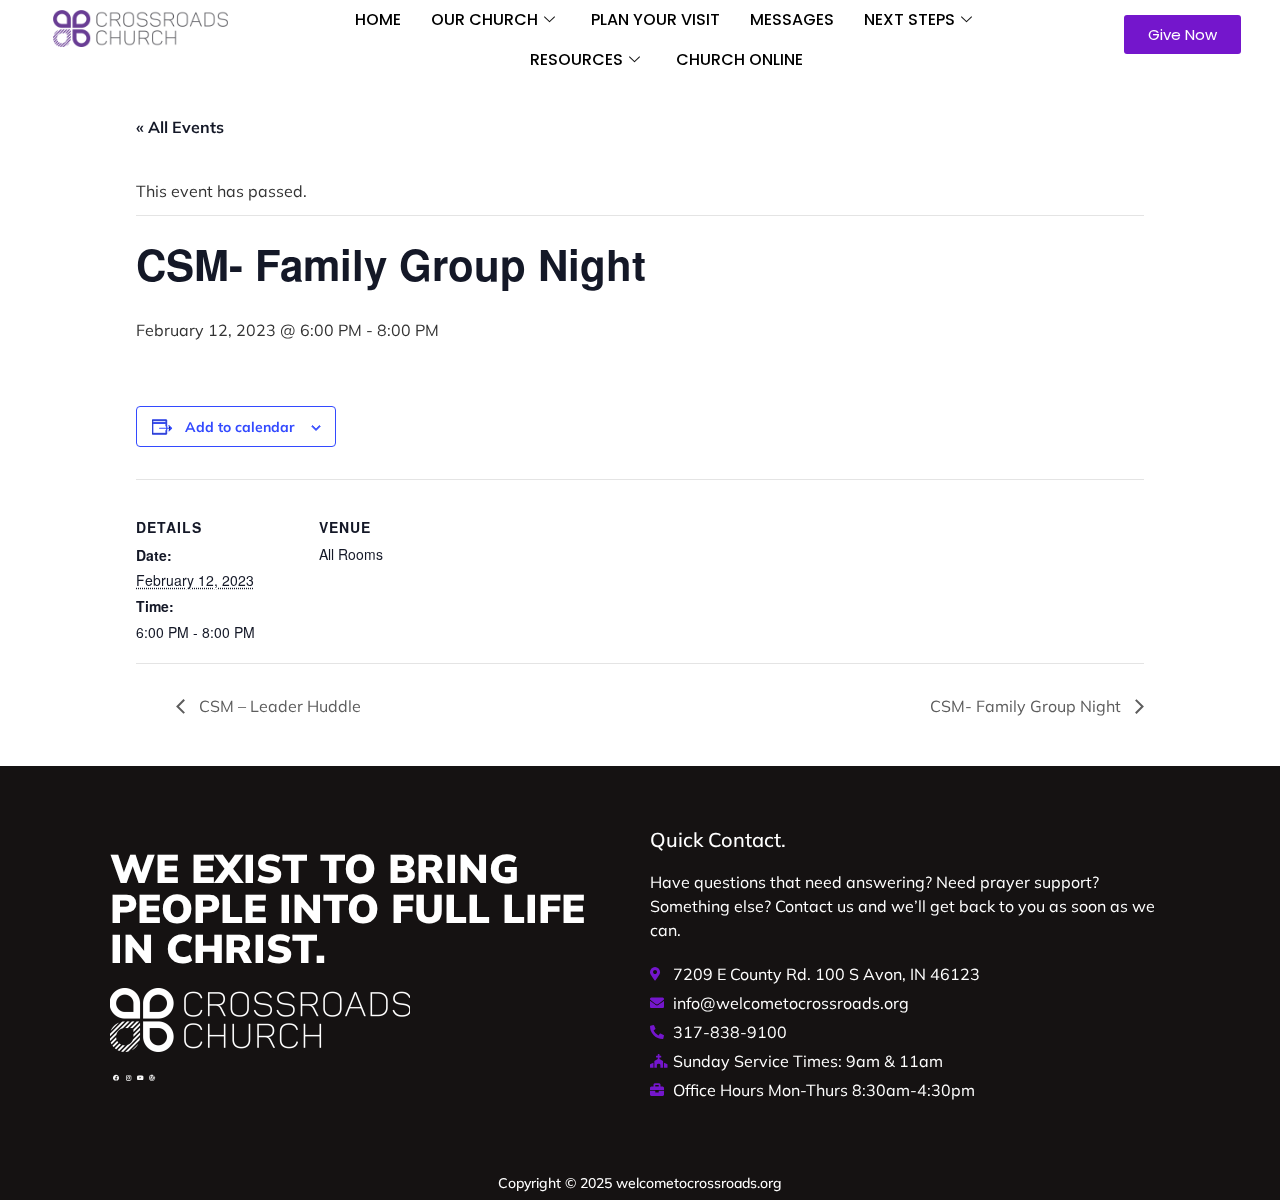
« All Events (180, 127)
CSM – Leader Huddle (278, 706)
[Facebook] (116, 1078)
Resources (576, 59)
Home (378, 19)
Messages (792, 19)
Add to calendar (240, 427)
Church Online (739, 59)
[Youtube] (140, 1078)
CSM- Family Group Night (1027, 706)
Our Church (484, 19)
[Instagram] (128, 1078)
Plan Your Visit (655, 19)
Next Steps (909, 19)
